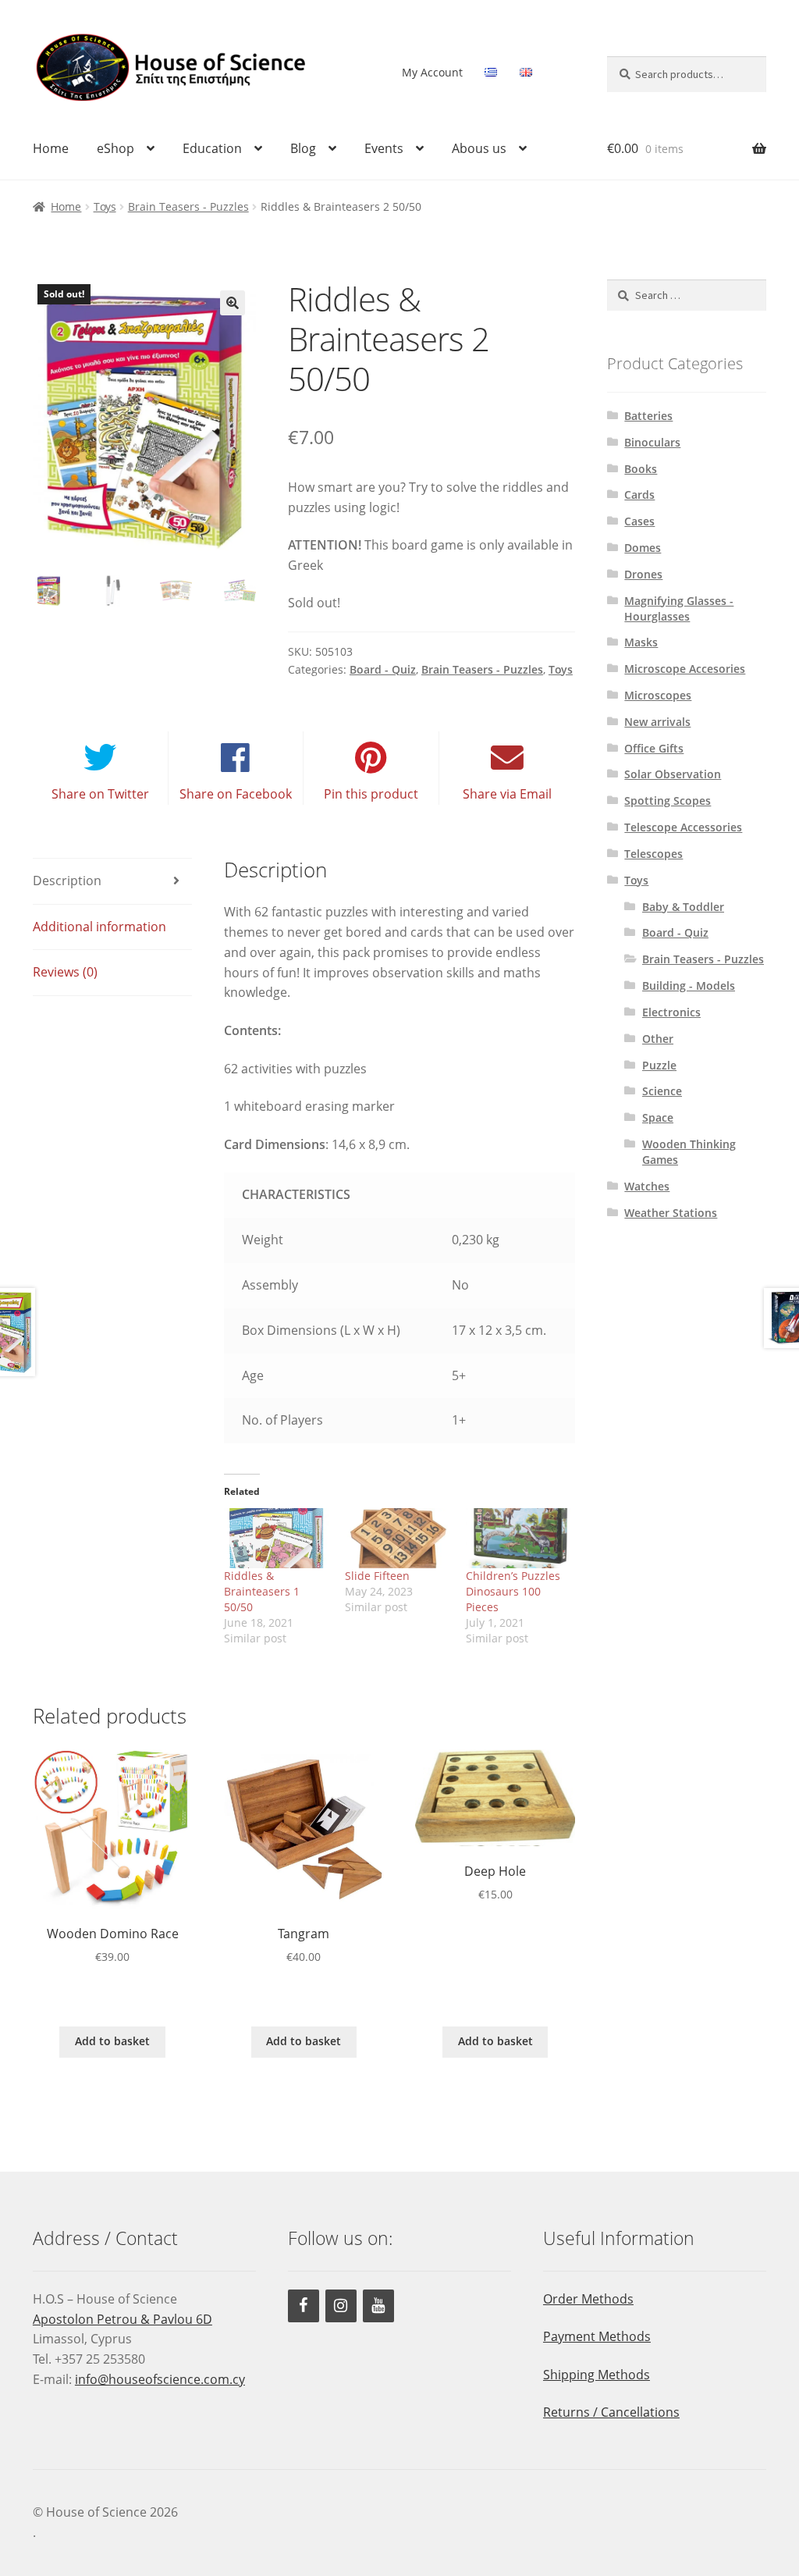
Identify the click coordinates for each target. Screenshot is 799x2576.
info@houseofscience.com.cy (160, 2379)
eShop (115, 148)
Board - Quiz (383, 669)
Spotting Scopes (668, 801)
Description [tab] (67, 881)
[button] (233, 303)
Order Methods (588, 2299)
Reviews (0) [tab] (65, 972)
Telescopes (653, 854)
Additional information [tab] (99, 927)
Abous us (479, 148)
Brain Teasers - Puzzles (188, 206)
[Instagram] (341, 2306)
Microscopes (658, 695)
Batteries (648, 416)
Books (641, 469)
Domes (643, 548)
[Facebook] (304, 2306)
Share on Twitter (100, 794)
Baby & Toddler (683, 907)
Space (658, 1117)
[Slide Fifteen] (398, 1538)
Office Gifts (654, 748)
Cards (639, 495)
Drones (643, 574)
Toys (105, 206)
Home (51, 148)
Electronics (671, 1012)
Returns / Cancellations (611, 2412)
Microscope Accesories (685, 669)
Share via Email (507, 794)
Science (662, 1091)
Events (384, 148)
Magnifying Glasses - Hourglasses (679, 608)
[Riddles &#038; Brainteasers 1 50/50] (277, 1538)
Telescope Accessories (683, 827)
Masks (641, 642)
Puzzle (659, 1065)
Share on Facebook (236, 794)
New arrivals (657, 722)
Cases (639, 521)
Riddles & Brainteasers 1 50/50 (262, 1591)
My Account (432, 72)
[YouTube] (378, 2306)
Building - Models (689, 986)
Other (658, 1039)
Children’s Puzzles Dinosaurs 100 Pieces (513, 1591)
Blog (303, 148)
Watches (647, 1186)
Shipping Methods (597, 2375)
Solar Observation (673, 774)
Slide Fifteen (377, 1576)
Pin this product (371, 794)
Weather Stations (671, 1213)
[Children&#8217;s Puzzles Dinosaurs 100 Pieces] (518, 1538)
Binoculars (652, 442)
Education (212, 148)
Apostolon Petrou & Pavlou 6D (123, 2319)
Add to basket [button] (112, 2041)
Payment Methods (597, 2336)
